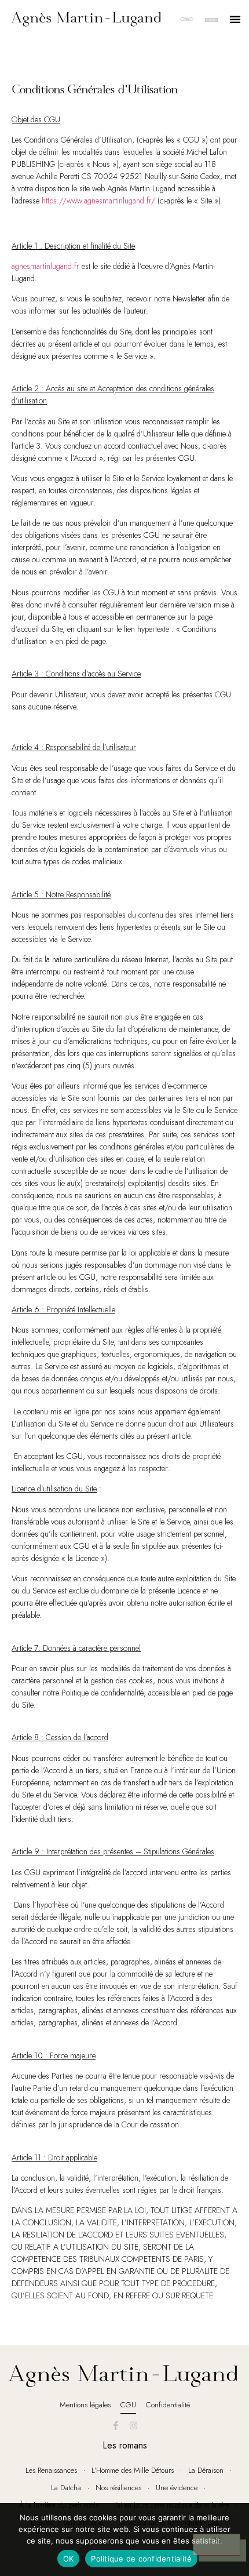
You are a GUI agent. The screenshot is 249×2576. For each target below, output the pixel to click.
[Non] (217, 2545)
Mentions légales (85, 2405)
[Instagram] (134, 2425)
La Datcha (66, 2488)
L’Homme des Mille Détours (133, 2470)
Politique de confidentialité (141, 2559)
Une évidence (177, 2488)
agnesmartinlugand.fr (45, 266)
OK (69, 2559)
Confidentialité (168, 2405)
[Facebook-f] (116, 2425)
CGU (128, 2405)
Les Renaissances (51, 2470)
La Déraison (206, 2470)
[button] (235, 19)
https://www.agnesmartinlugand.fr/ (98, 201)
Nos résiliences (118, 2488)
